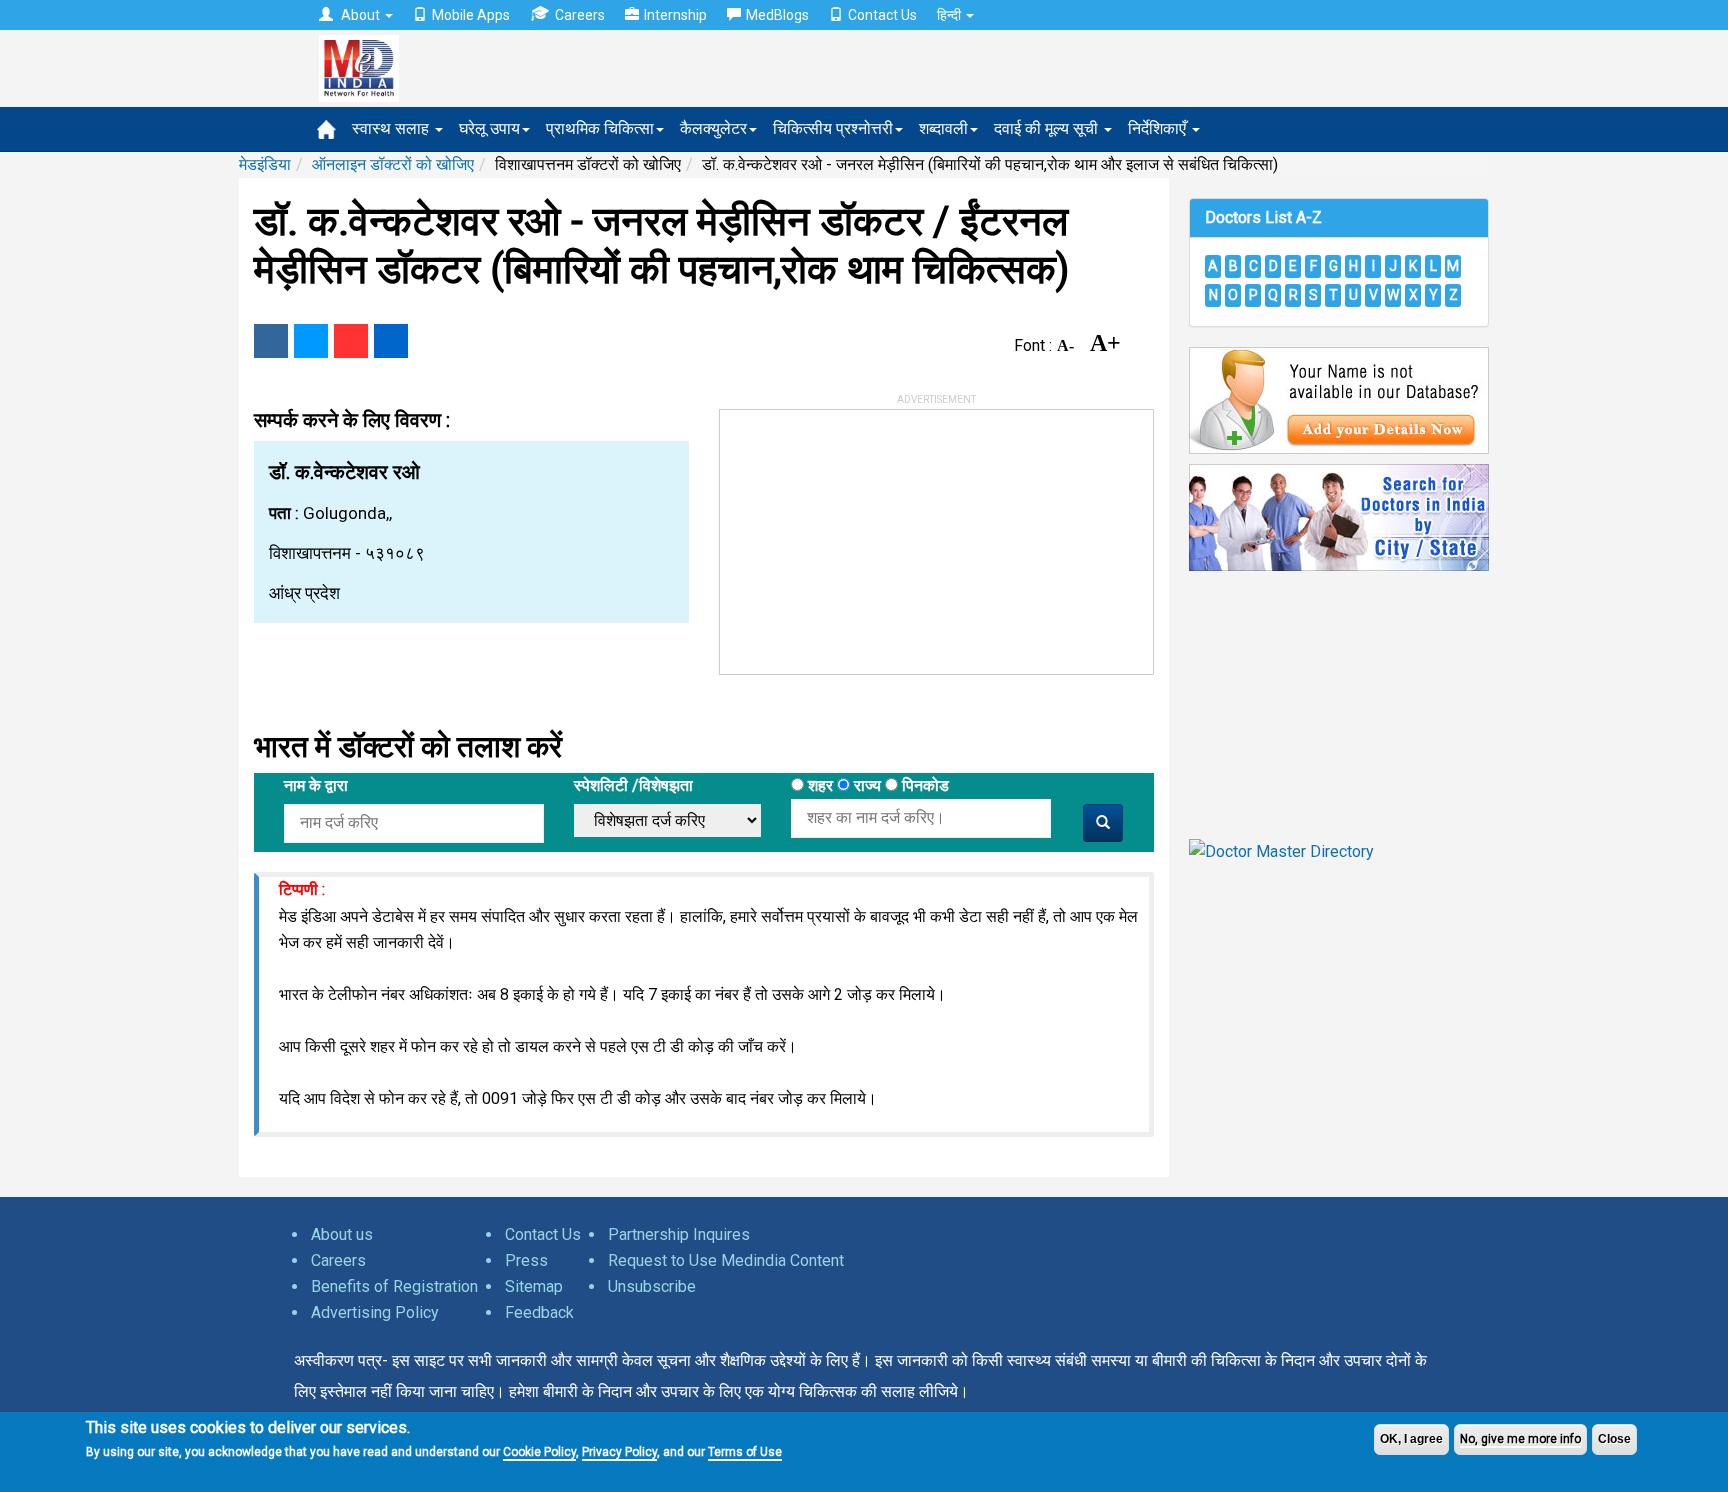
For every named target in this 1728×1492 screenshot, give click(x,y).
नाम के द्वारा (316, 785)
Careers (580, 15)
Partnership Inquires (679, 1234)
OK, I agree (1411, 1439)
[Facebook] (271, 341)
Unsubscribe (652, 1286)
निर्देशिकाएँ (1159, 128)
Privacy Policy (619, 1452)
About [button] (360, 15)
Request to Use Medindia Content (726, 1260)
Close (1614, 1439)
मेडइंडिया (265, 164)
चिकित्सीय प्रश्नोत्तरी (833, 128)
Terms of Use (745, 1452)
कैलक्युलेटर (713, 128)
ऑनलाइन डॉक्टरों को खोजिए (393, 164)
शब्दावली (943, 128)
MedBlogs (777, 15)
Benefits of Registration (394, 1286)
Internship (675, 15)
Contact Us (882, 15)
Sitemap (534, 1286)
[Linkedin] (391, 341)
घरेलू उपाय (489, 128)
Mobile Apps (471, 15)
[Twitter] (311, 341)
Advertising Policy (375, 1312)
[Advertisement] (870, 535)
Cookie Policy (539, 1452)
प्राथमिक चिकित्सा (600, 128)
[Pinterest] (351, 341)
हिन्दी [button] (950, 15)
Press (526, 1260)
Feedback (539, 1312)
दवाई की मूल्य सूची (1048, 128)
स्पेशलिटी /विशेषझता (633, 785)
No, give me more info (1520, 1439)
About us (342, 1234)
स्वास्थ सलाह (392, 128)
